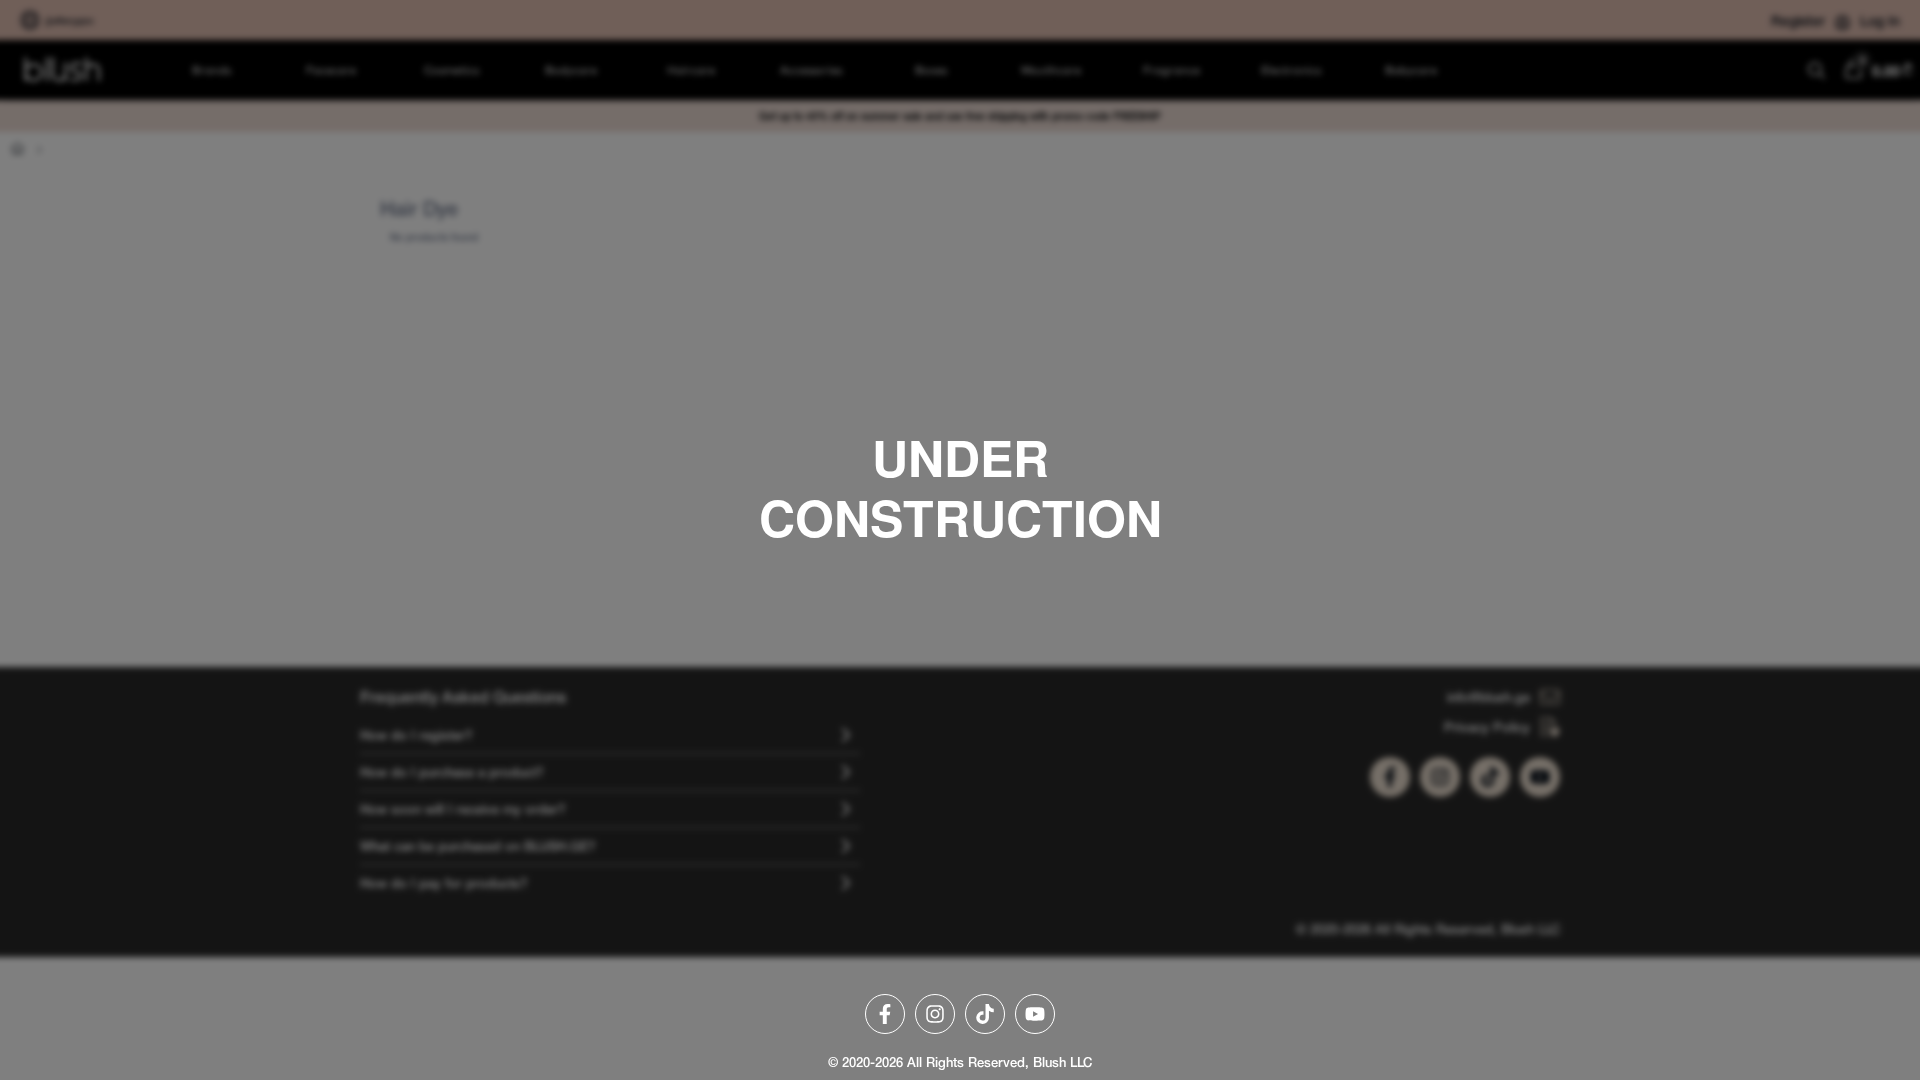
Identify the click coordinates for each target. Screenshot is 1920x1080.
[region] (960, 540)
